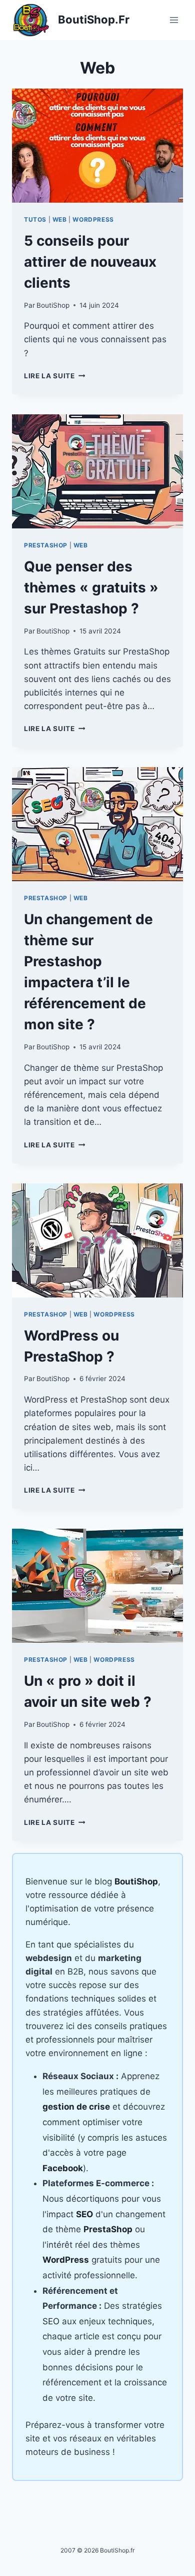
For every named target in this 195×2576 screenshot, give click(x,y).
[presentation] (97, 146)
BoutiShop (53, 305)
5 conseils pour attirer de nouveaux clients (90, 262)
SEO (51, 2321)
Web (60, 219)
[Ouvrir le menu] (174, 20)
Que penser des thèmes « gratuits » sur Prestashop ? (91, 587)
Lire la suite (54, 376)
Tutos (35, 219)
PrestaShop (46, 545)
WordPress (93, 219)
